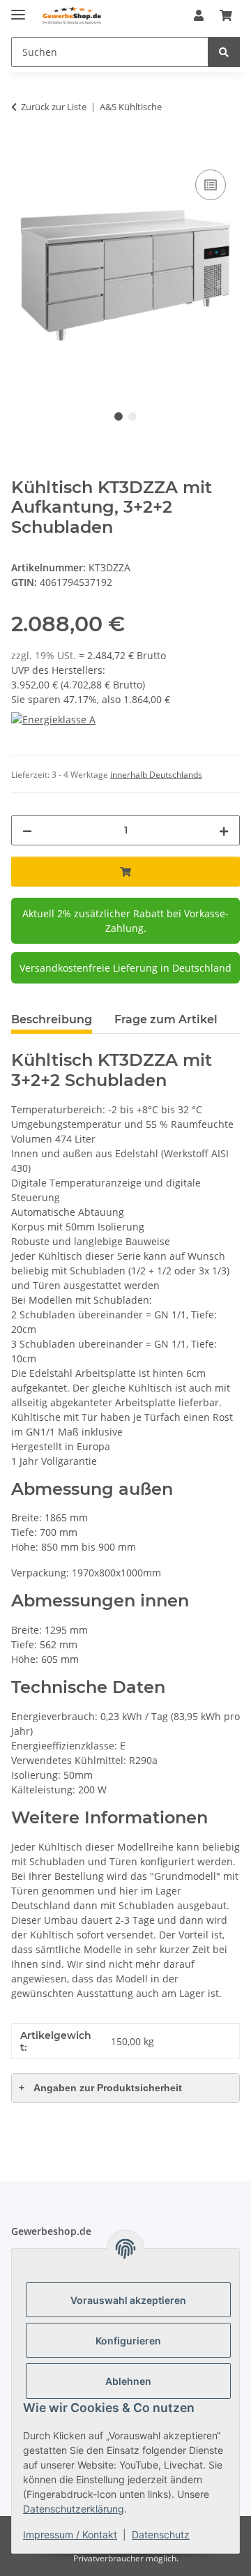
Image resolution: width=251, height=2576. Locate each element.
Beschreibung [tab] (52, 1019)
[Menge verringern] (27, 830)
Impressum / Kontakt (70, 2534)
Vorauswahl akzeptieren (128, 2300)
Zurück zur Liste (54, 107)
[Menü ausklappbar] (18, 9)
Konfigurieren (128, 2341)
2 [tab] (132, 416)
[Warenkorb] (226, 15)
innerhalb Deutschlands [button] (156, 775)
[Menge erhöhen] (224, 830)
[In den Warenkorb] (22, 151)
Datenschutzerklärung (74, 2509)
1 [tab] (119, 416)
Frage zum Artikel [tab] (166, 1019)
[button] (199, 15)
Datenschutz (161, 2534)
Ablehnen (128, 2381)
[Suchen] (224, 52)
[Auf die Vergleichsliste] (211, 185)
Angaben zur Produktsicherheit (100, 2088)
